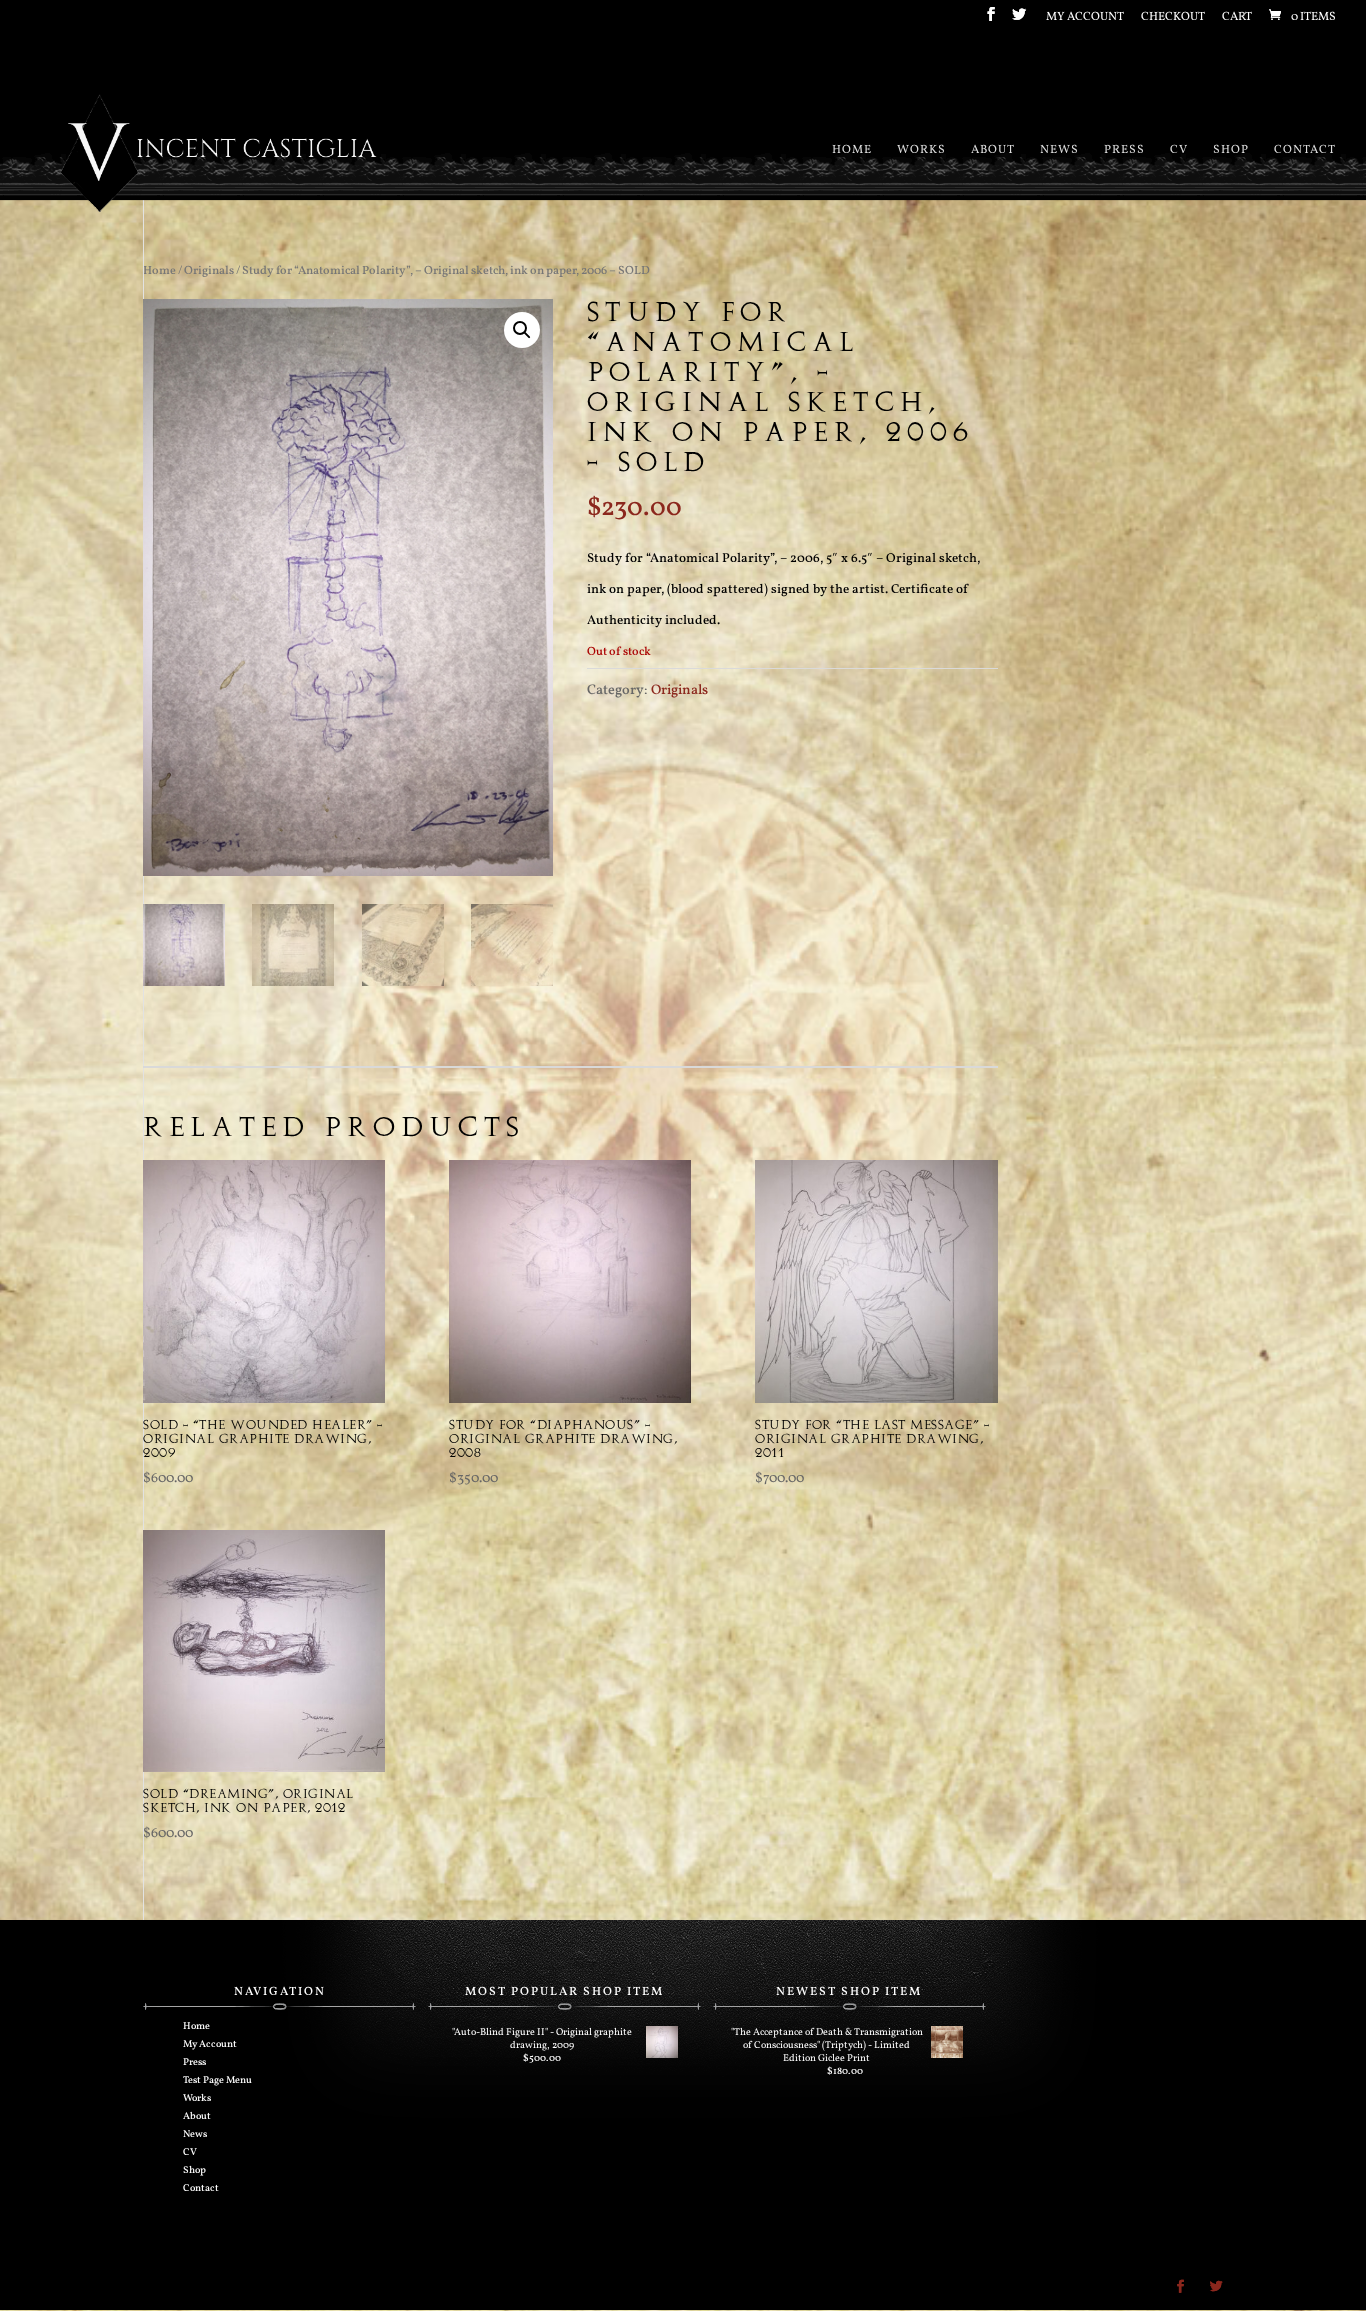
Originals (209, 271)
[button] (522, 330)
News (1059, 150)
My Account (1085, 18)
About (993, 150)
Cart (1237, 18)
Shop (1231, 150)
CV (1179, 150)
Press (1124, 150)
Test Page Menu (217, 2080)
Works (921, 150)
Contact (1305, 150)
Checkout (1173, 18)
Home (852, 150)
